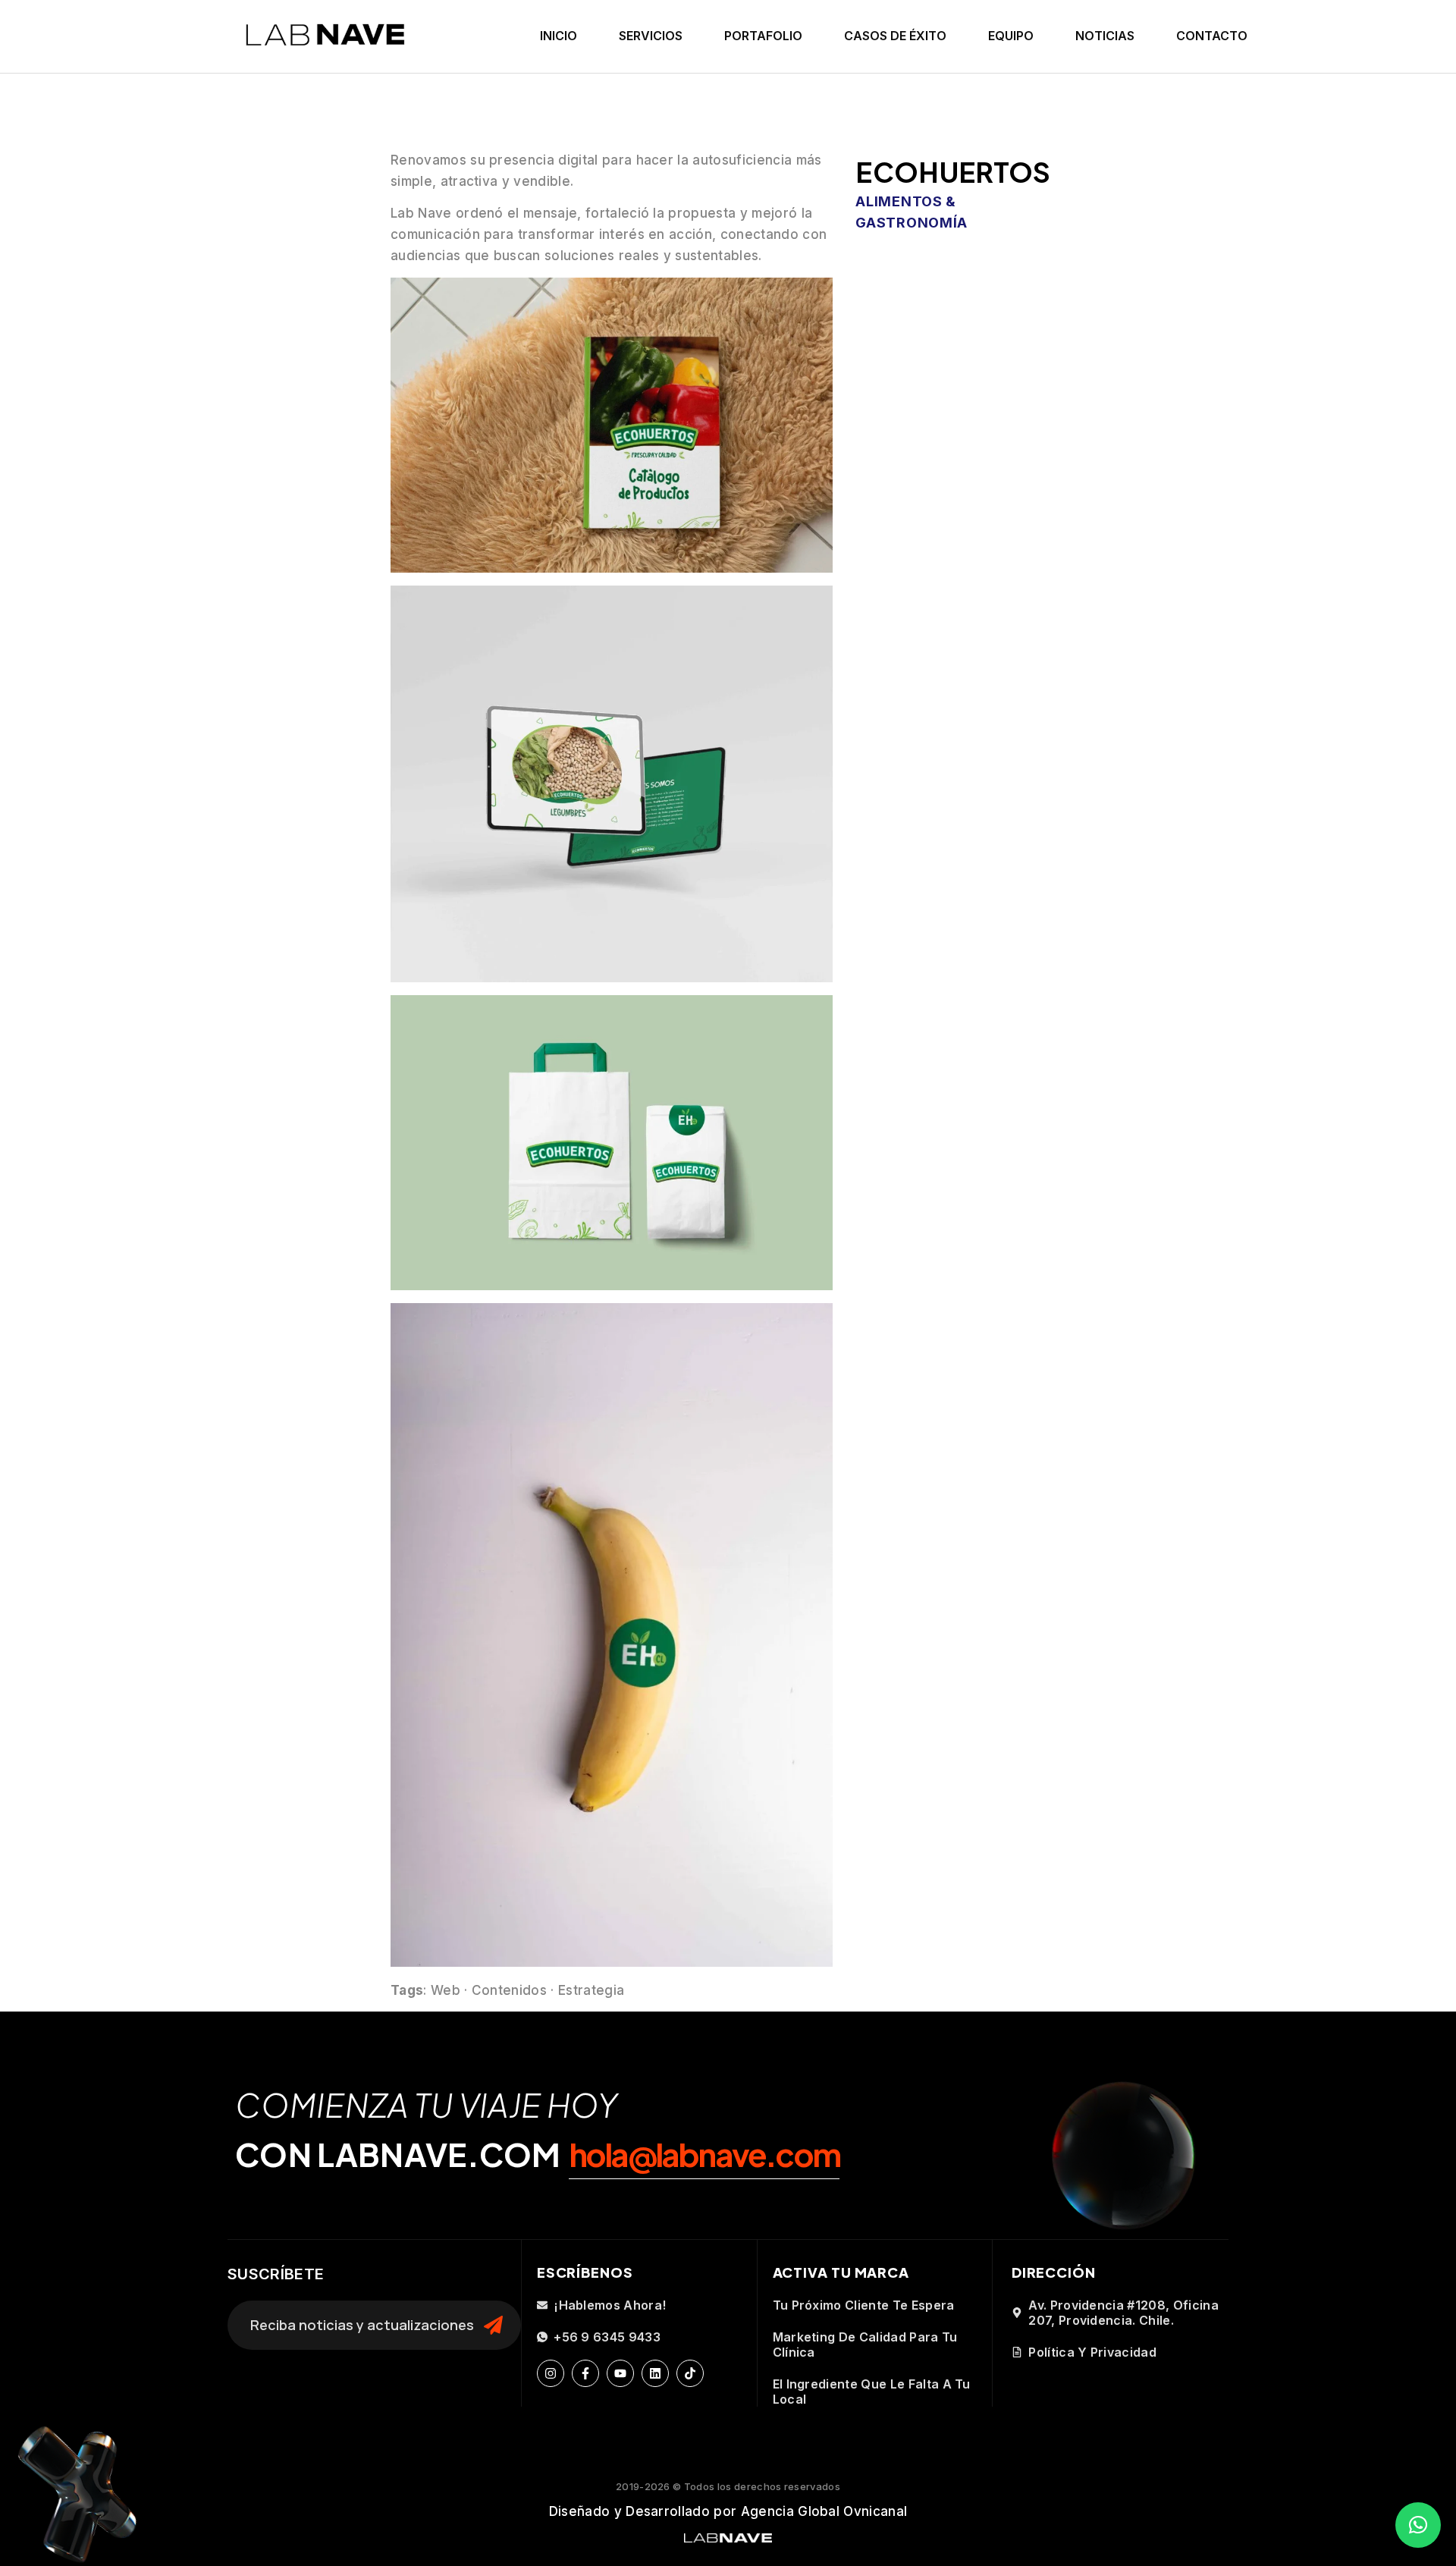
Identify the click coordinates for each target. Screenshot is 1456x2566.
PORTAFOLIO (763, 36)
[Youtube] (620, 2373)
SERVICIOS (651, 36)
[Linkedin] (655, 2373)
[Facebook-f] (585, 2373)
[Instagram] (551, 2373)
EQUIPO (1011, 36)
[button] (1418, 2525)
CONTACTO (1212, 36)
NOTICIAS (1105, 36)
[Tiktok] (690, 2373)
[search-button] (493, 2326)
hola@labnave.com (704, 2154)
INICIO (559, 36)
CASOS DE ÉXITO (895, 36)
